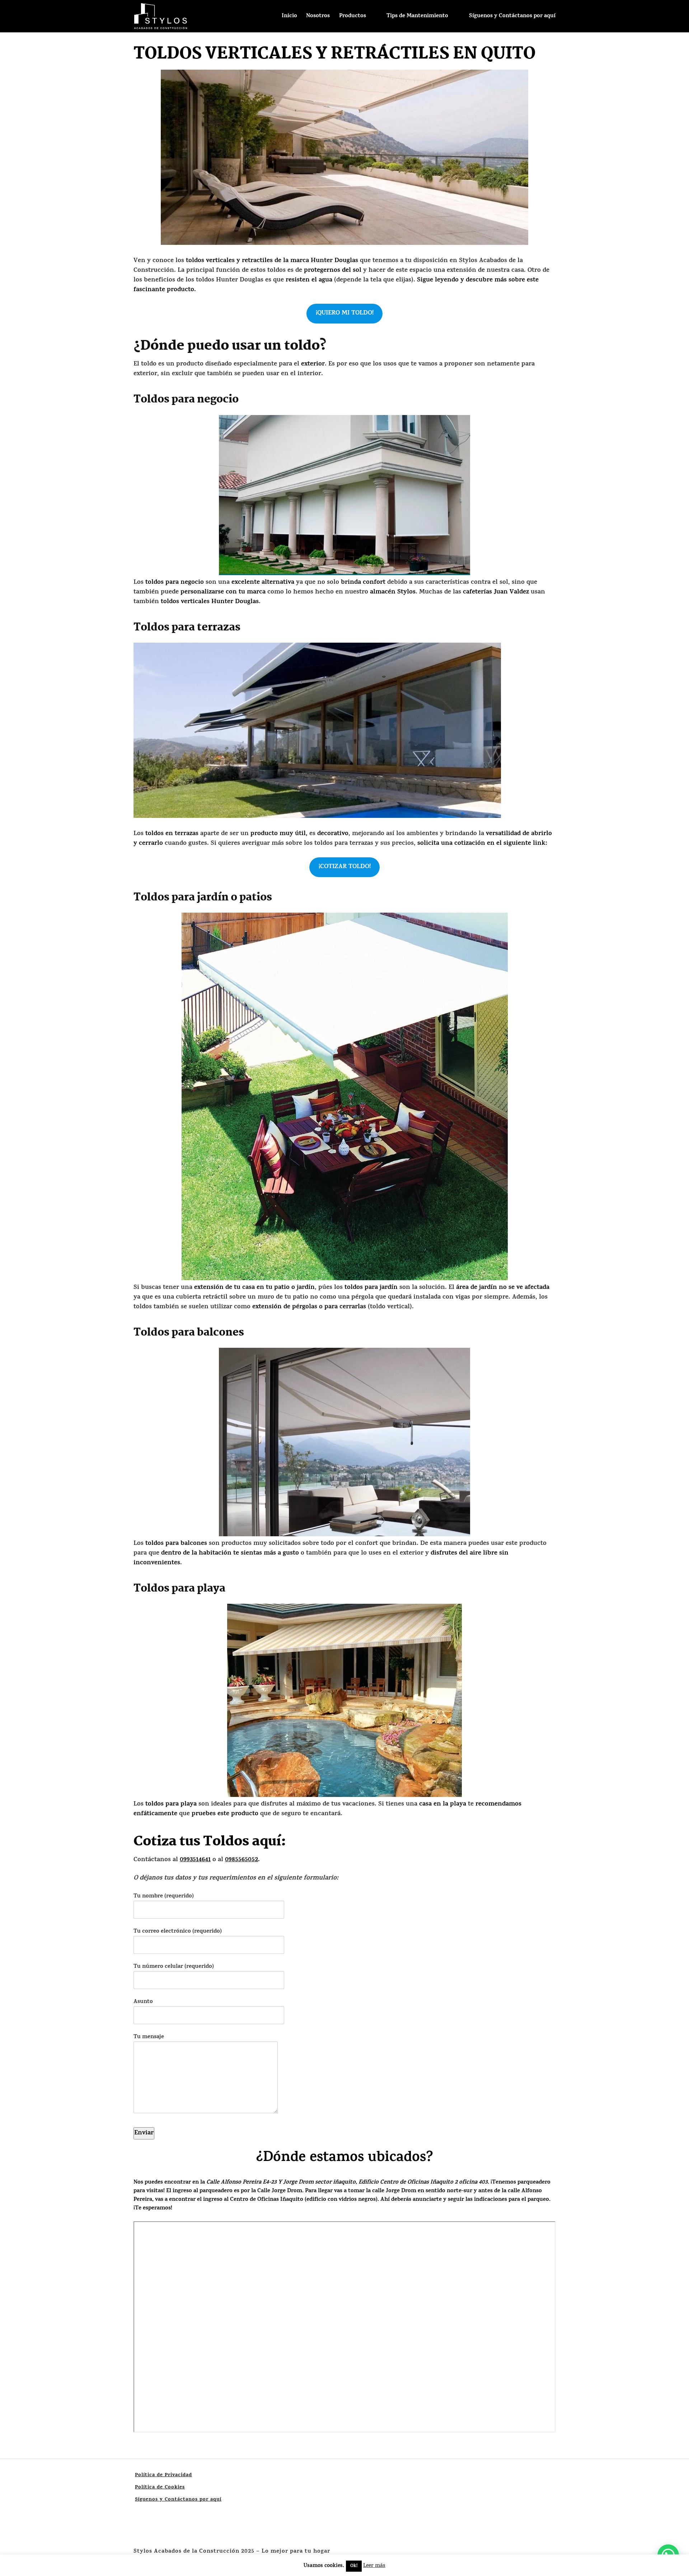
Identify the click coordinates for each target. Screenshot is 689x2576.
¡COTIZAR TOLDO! (345, 867)
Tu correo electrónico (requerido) (178, 1932)
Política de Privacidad (163, 2475)
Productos (353, 16)
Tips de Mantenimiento (417, 16)
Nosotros (318, 16)
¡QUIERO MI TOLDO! (345, 313)
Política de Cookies (160, 2488)
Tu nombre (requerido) (164, 1897)
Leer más (374, 2566)
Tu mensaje (149, 2037)
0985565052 (242, 1860)
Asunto (143, 2002)
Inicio (289, 16)
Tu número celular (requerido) (174, 1967)
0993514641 (195, 1860)
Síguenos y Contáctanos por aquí (512, 16)
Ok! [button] (354, 2566)
